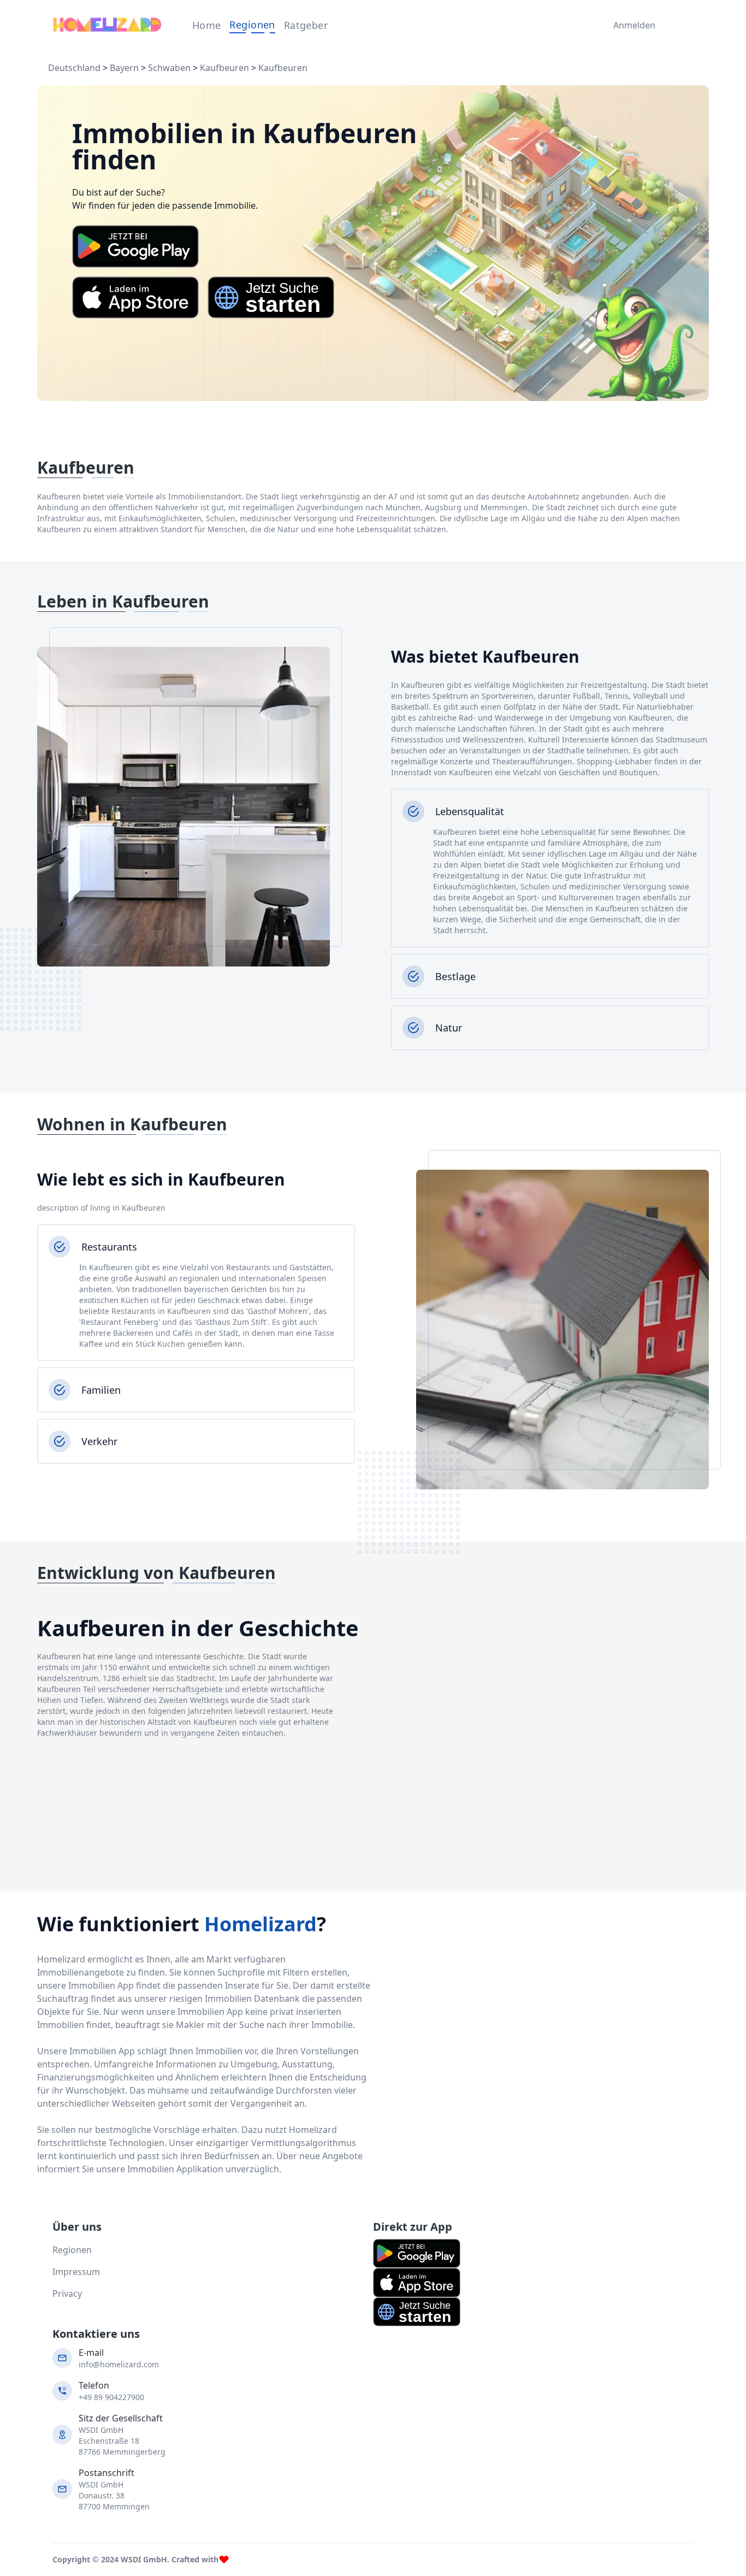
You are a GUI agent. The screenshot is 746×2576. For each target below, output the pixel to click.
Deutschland (74, 68)
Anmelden (632, 25)
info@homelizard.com (119, 2364)
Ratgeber (306, 25)
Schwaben (169, 68)
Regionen (252, 25)
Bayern (124, 68)
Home (207, 25)
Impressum (76, 2272)
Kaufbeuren (224, 68)
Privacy (67, 2294)
